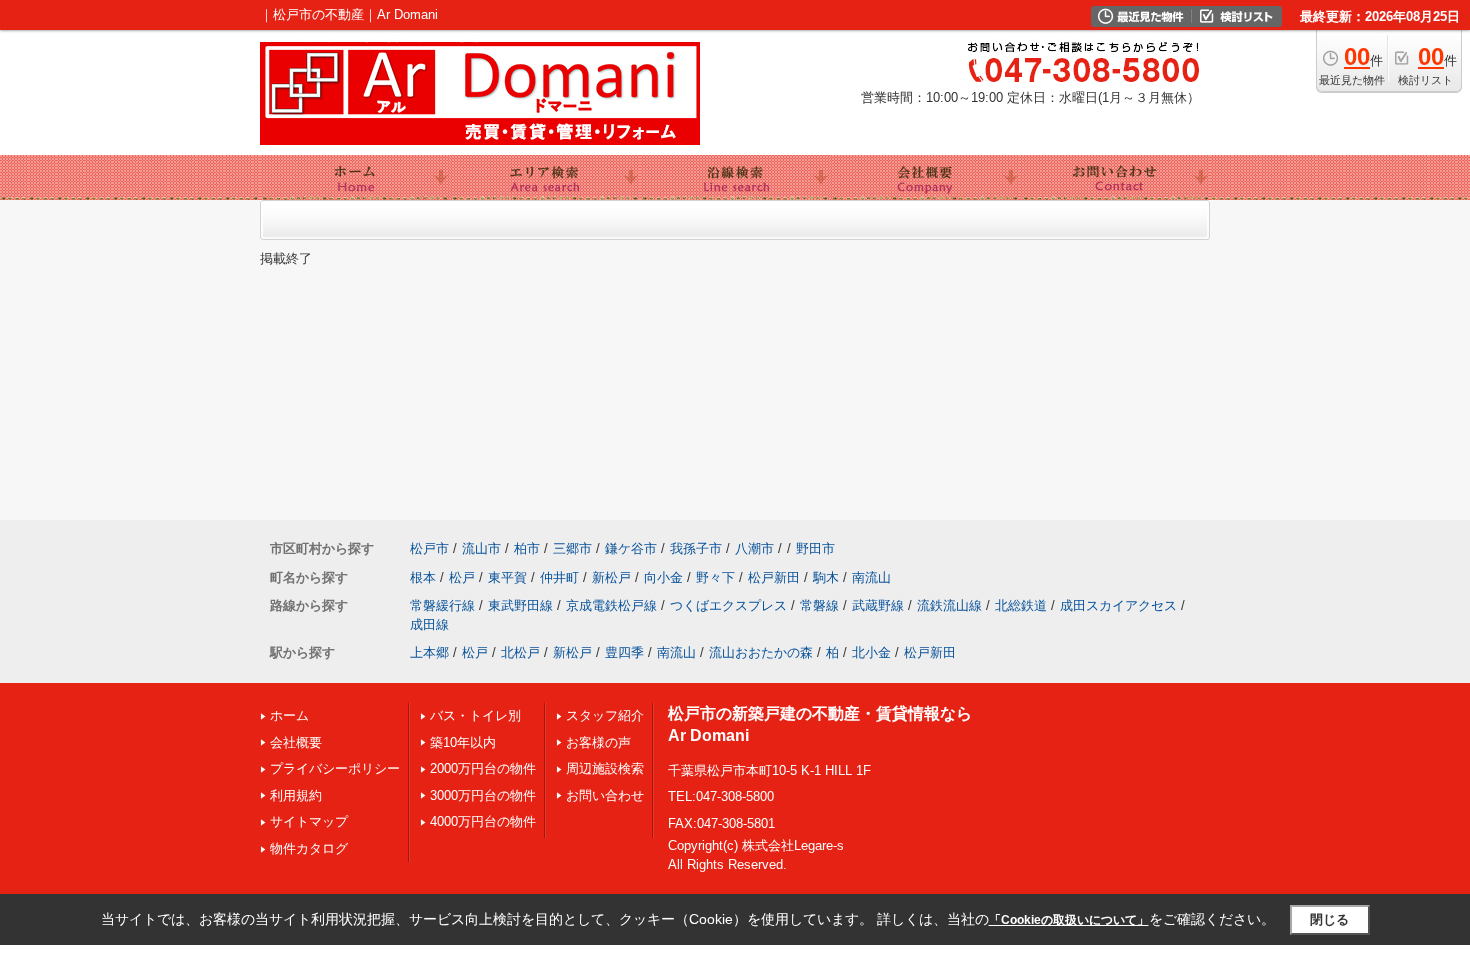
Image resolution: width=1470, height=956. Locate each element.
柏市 (527, 548)
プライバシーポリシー (335, 768)
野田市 (815, 548)
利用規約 (296, 795)
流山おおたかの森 (761, 652)
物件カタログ (309, 848)
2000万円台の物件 (483, 768)
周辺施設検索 (605, 768)
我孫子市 (696, 548)
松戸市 (429, 548)
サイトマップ (309, 821)
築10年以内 (463, 742)
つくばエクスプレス (728, 605)
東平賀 (507, 577)
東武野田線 (520, 605)
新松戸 (611, 577)
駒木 (826, 577)
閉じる (1329, 919)
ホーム (289, 715)
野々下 (715, 577)
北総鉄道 (1021, 605)
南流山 (871, 577)
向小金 (663, 577)
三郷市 (572, 548)
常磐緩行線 (442, 605)
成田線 (429, 624)
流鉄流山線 (949, 605)
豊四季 (624, 652)
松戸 (462, 577)
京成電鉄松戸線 (611, 605)
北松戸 (520, 652)
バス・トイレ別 (475, 715)
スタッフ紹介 (605, 715)
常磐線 (819, 605)
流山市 (481, 548)
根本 (423, 577)
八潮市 (754, 548)
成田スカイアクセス (1118, 605)
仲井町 (559, 577)
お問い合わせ (605, 795)
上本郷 (429, 652)
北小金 (871, 652)
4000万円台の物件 (483, 821)
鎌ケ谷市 (631, 548)
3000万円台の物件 (483, 795)
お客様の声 (598, 742)
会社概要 (296, 742)
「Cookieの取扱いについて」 (1069, 920)
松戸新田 (774, 577)
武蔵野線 (878, 605)
